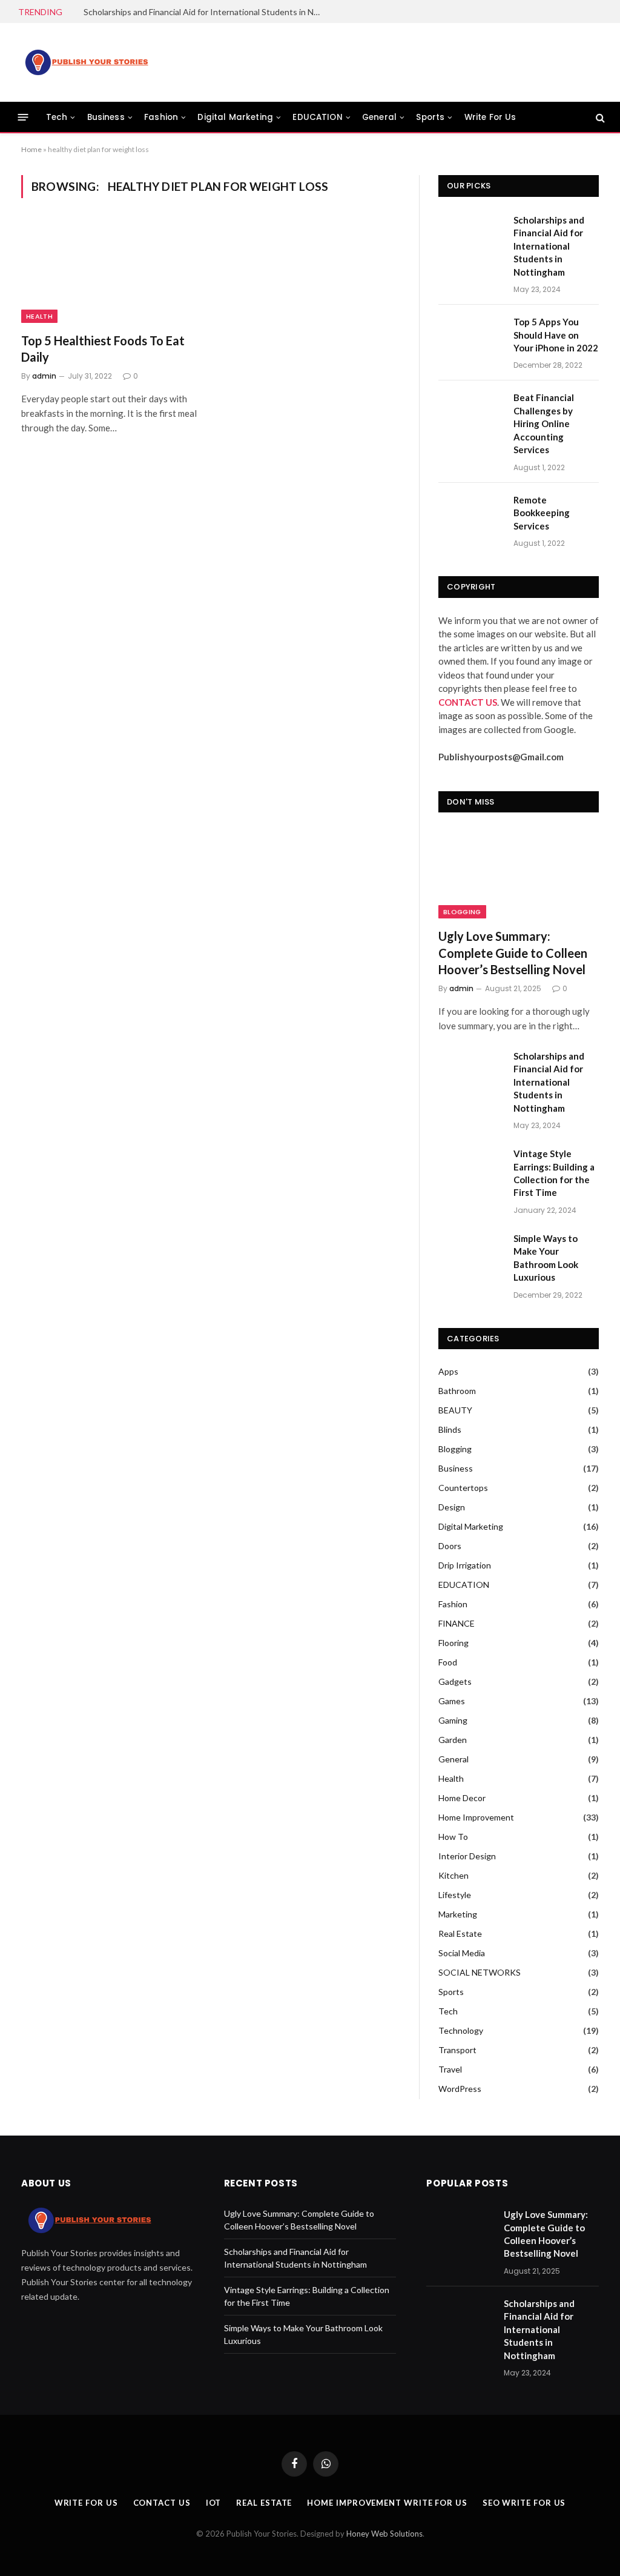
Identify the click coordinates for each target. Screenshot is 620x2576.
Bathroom (457, 1391)
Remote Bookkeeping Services (542, 513)
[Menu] (23, 117)
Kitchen (453, 1875)
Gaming (453, 1720)
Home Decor (462, 1798)
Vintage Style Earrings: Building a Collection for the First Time (554, 1173)
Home (31, 149)
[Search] (599, 117)
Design (452, 1507)
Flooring (453, 1643)
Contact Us (162, 2503)
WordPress (460, 2089)
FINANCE (457, 1623)
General (379, 117)
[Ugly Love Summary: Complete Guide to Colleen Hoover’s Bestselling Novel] (519, 873)
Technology (461, 2030)
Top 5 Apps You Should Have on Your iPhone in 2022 (556, 335)
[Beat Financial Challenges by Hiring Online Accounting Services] (470, 412)
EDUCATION (317, 117)
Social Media (462, 1953)
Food (448, 1662)
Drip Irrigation (465, 1565)
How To (453, 1837)
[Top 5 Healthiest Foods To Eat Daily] (110, 272)
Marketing (458, 1914)
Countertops (463, 1488)
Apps (448, 1371)
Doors (450, 1546)
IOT (214, 2503)
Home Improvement (476, 1817)
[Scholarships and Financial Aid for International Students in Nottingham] (470, 235)
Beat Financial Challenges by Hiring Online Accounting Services (544, 423)
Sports (430, 117)
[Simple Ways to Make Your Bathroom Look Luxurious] (470, 1253)
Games (452, 1701)
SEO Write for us (524, 2503)
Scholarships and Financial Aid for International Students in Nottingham (205, 12)
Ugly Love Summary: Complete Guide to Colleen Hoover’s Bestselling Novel (513, 952)
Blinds (450, 1429)
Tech (57, 117)
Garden (453, 1740)
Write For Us (490, 117)
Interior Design (467, 1856)
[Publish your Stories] (86, 62)
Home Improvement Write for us (387, 2503)
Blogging (462, 912)
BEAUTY (455, 1410)
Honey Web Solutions (384, 2534)
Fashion (161, 117)
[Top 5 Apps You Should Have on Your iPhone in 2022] (470, 337)
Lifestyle (455, 1895)
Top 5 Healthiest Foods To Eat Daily (103, 349)
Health (39, 316)
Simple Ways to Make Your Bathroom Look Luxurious (546, 1258)
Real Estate (460, 1934)
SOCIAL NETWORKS (480, 1972)
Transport (457, 2050)
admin (44, 376)
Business (106, 117)
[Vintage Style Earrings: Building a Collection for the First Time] (470, 1168)
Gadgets (455, 1681)
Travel (450, 2069)
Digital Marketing (235, 117)
